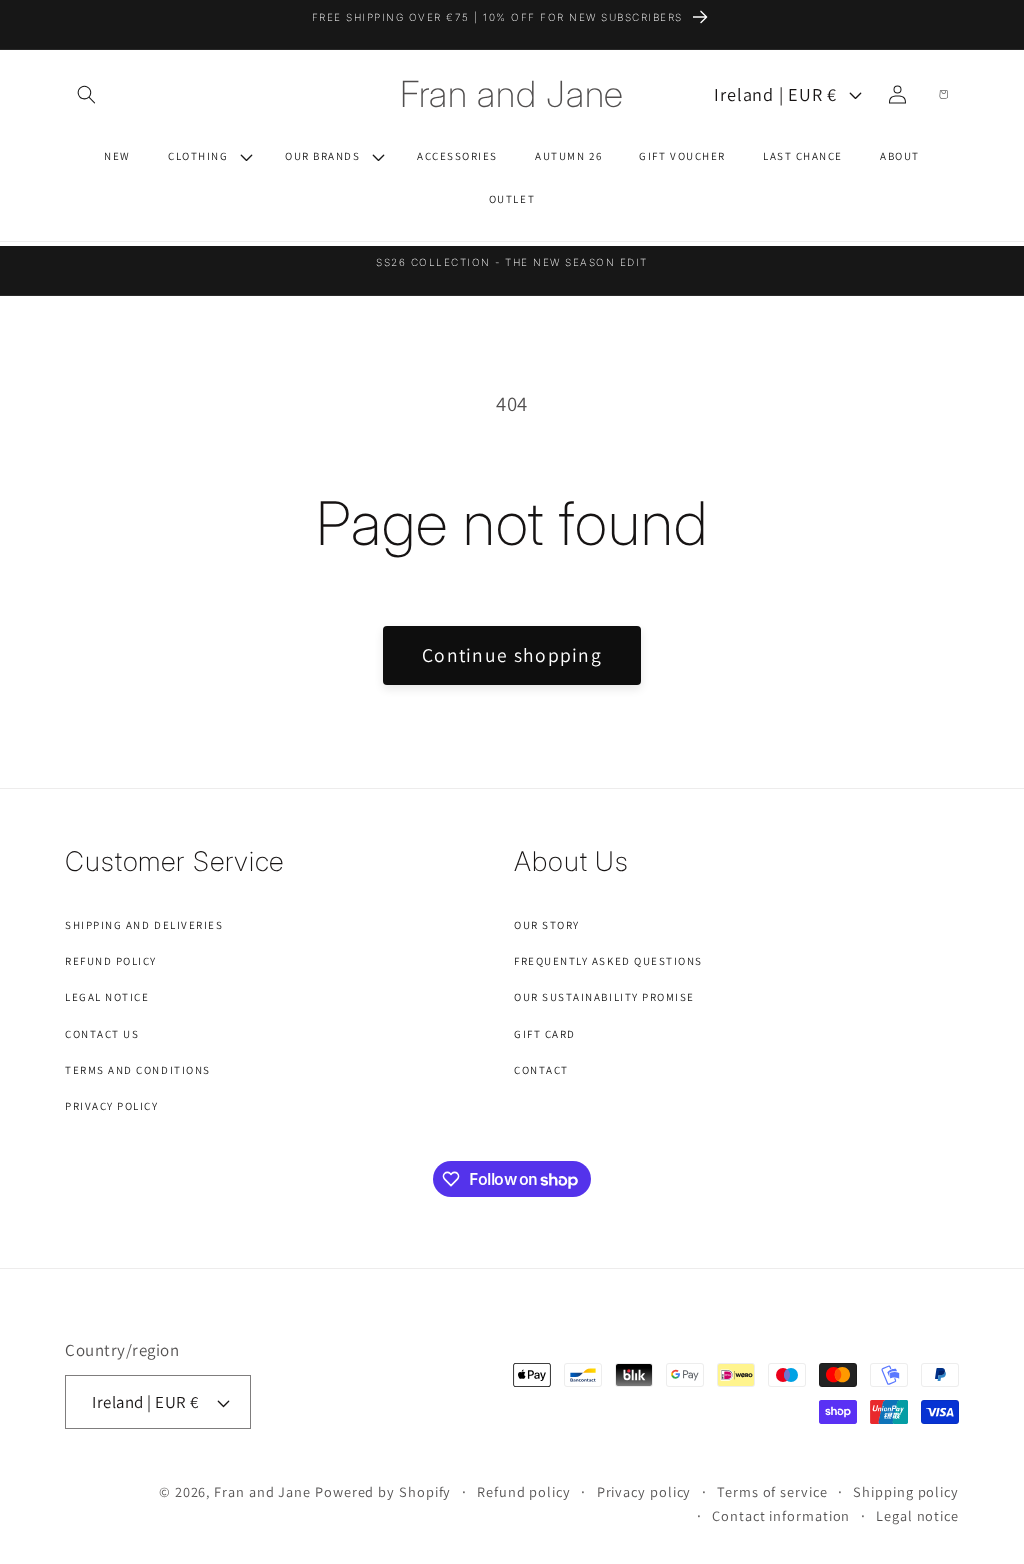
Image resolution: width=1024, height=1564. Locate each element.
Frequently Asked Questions (608, 961)
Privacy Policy (112, 1106)
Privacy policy (644, 1491)
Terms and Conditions (138, 1070)
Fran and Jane (262, 1491)
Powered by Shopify (383, 1491)
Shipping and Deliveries (144, 925)
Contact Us (102, 1034)
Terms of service (772, 1491)
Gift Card (545, 1034)
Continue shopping (512, 655)
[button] (86, 94)
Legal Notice (107, 997)
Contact (541, 1070)
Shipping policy (906, 1491)
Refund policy (524, 1491)
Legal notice (917, 1515)
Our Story (547, 925)
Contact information (781, 1515)
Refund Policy (111, 961)
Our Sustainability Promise (604, 997)
